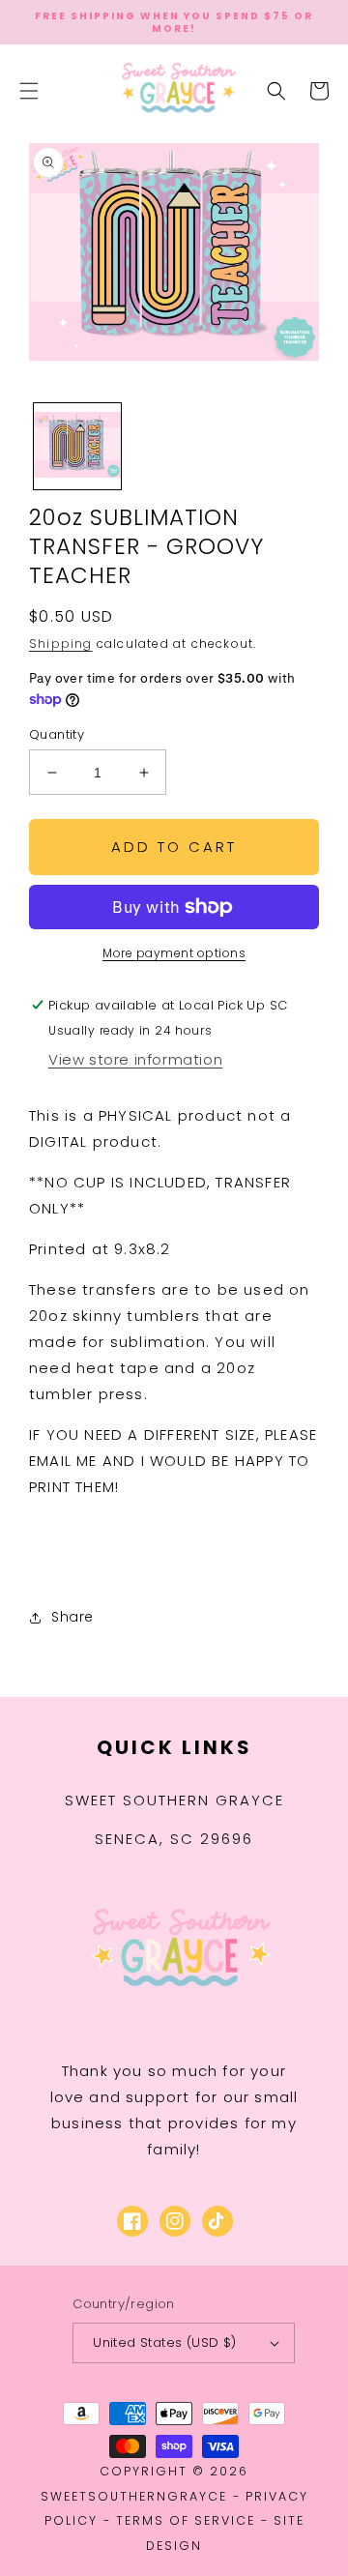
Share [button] (72, 1617)
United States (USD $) (164, 2342)
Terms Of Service (186, 2520)
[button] (29, 91)
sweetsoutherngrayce (134, 2496)
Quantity (57, 734)
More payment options (174, 953)
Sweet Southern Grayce (174, 1800)
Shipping (61, 644)
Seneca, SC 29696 (174, 1839)
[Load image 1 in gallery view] (77, 447)
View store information (135, 1059)
